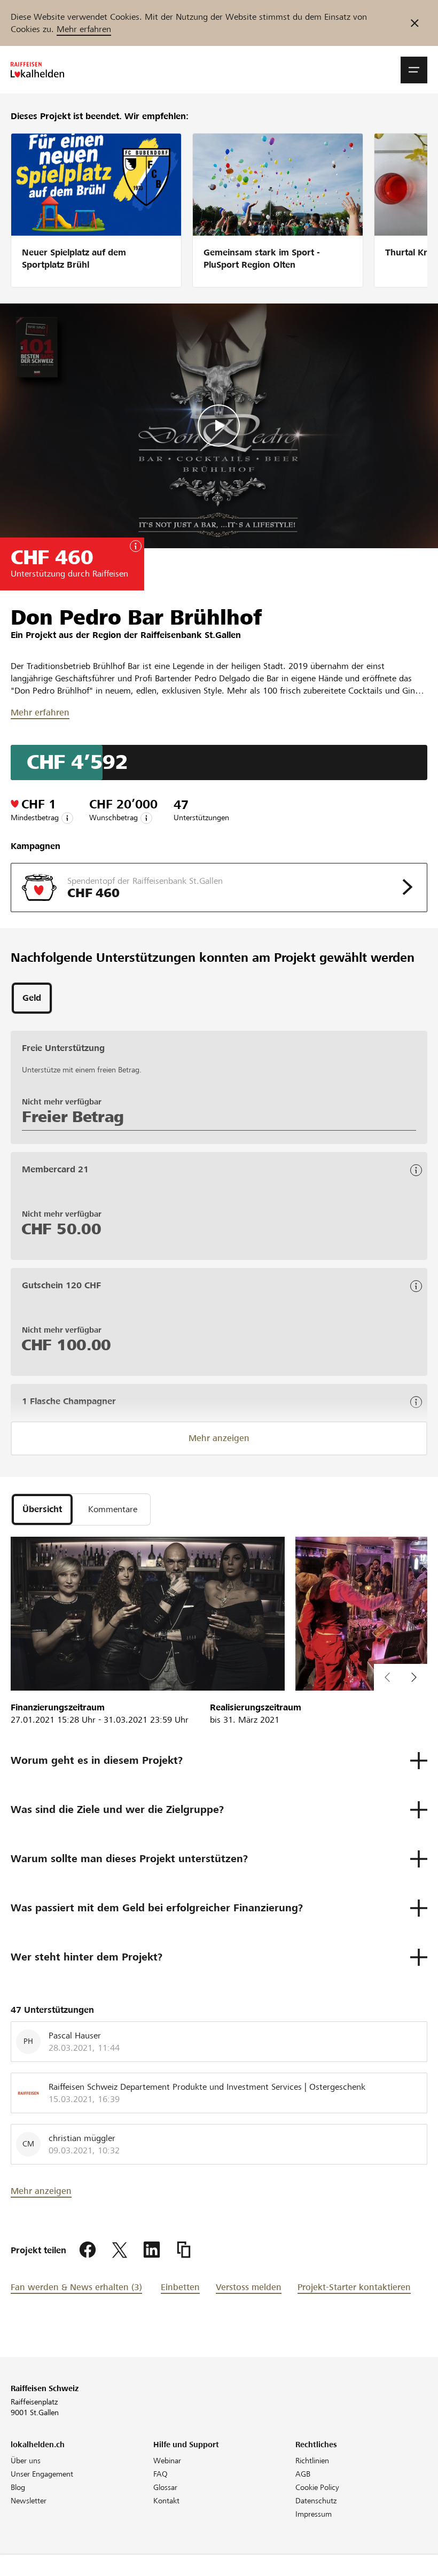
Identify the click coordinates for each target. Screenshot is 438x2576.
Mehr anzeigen (219, 1438)
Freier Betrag (73, 1117)
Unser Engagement (42, 2474)
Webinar (167, 2461)
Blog (18, 2487)
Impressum (314, 2514)
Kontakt (166, 2501)
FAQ (161, 2474)
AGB (303, 2474)
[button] (414, 70)
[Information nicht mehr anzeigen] (415, 23)
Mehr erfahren (84, 29)
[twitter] (120, 2250)
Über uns (26, 2461)
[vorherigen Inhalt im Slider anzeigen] (414, 1677)
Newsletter (29, 2501)
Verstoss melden (249, 2287)
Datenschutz (316, 2501)
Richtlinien (312, 2461)
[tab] (32, 998)
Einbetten (180, 2287)
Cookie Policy (317, 2487)
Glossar (165, 2487)
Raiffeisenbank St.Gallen (191, 635)
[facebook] (88, 2250)
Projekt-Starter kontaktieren (354, 2287)
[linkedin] (152, 2250)
